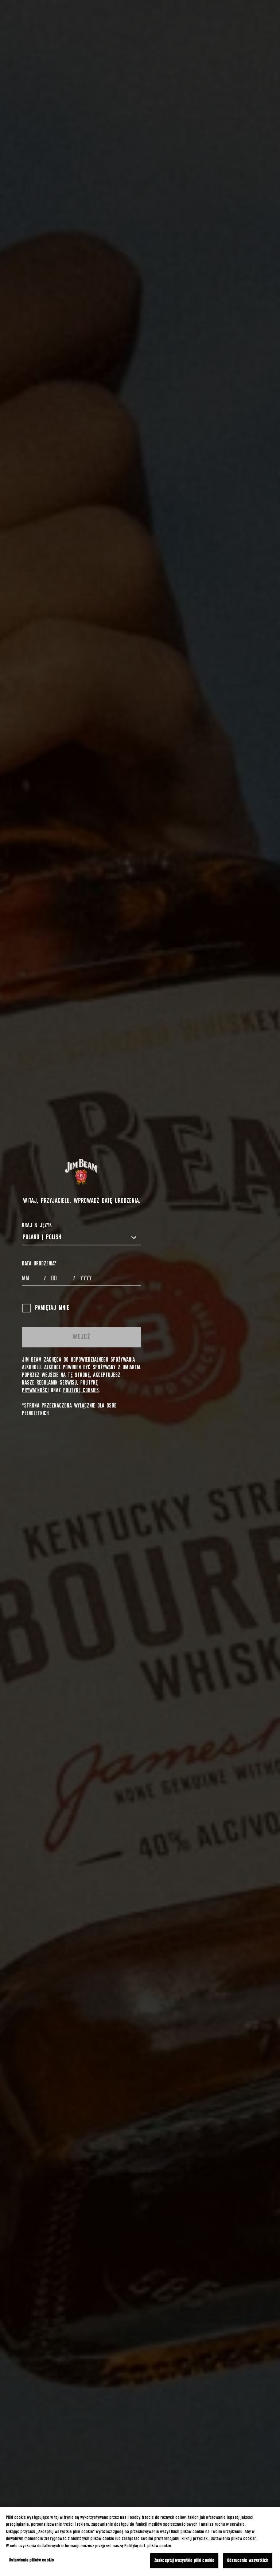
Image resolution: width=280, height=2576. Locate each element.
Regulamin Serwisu (57, 1383)
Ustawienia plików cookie (31, 2560)
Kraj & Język (37, 1225)
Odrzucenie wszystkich (248, 2561)
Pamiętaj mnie (52, 1308)
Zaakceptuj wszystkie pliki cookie (184, 2561)
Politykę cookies (81, 1390)
